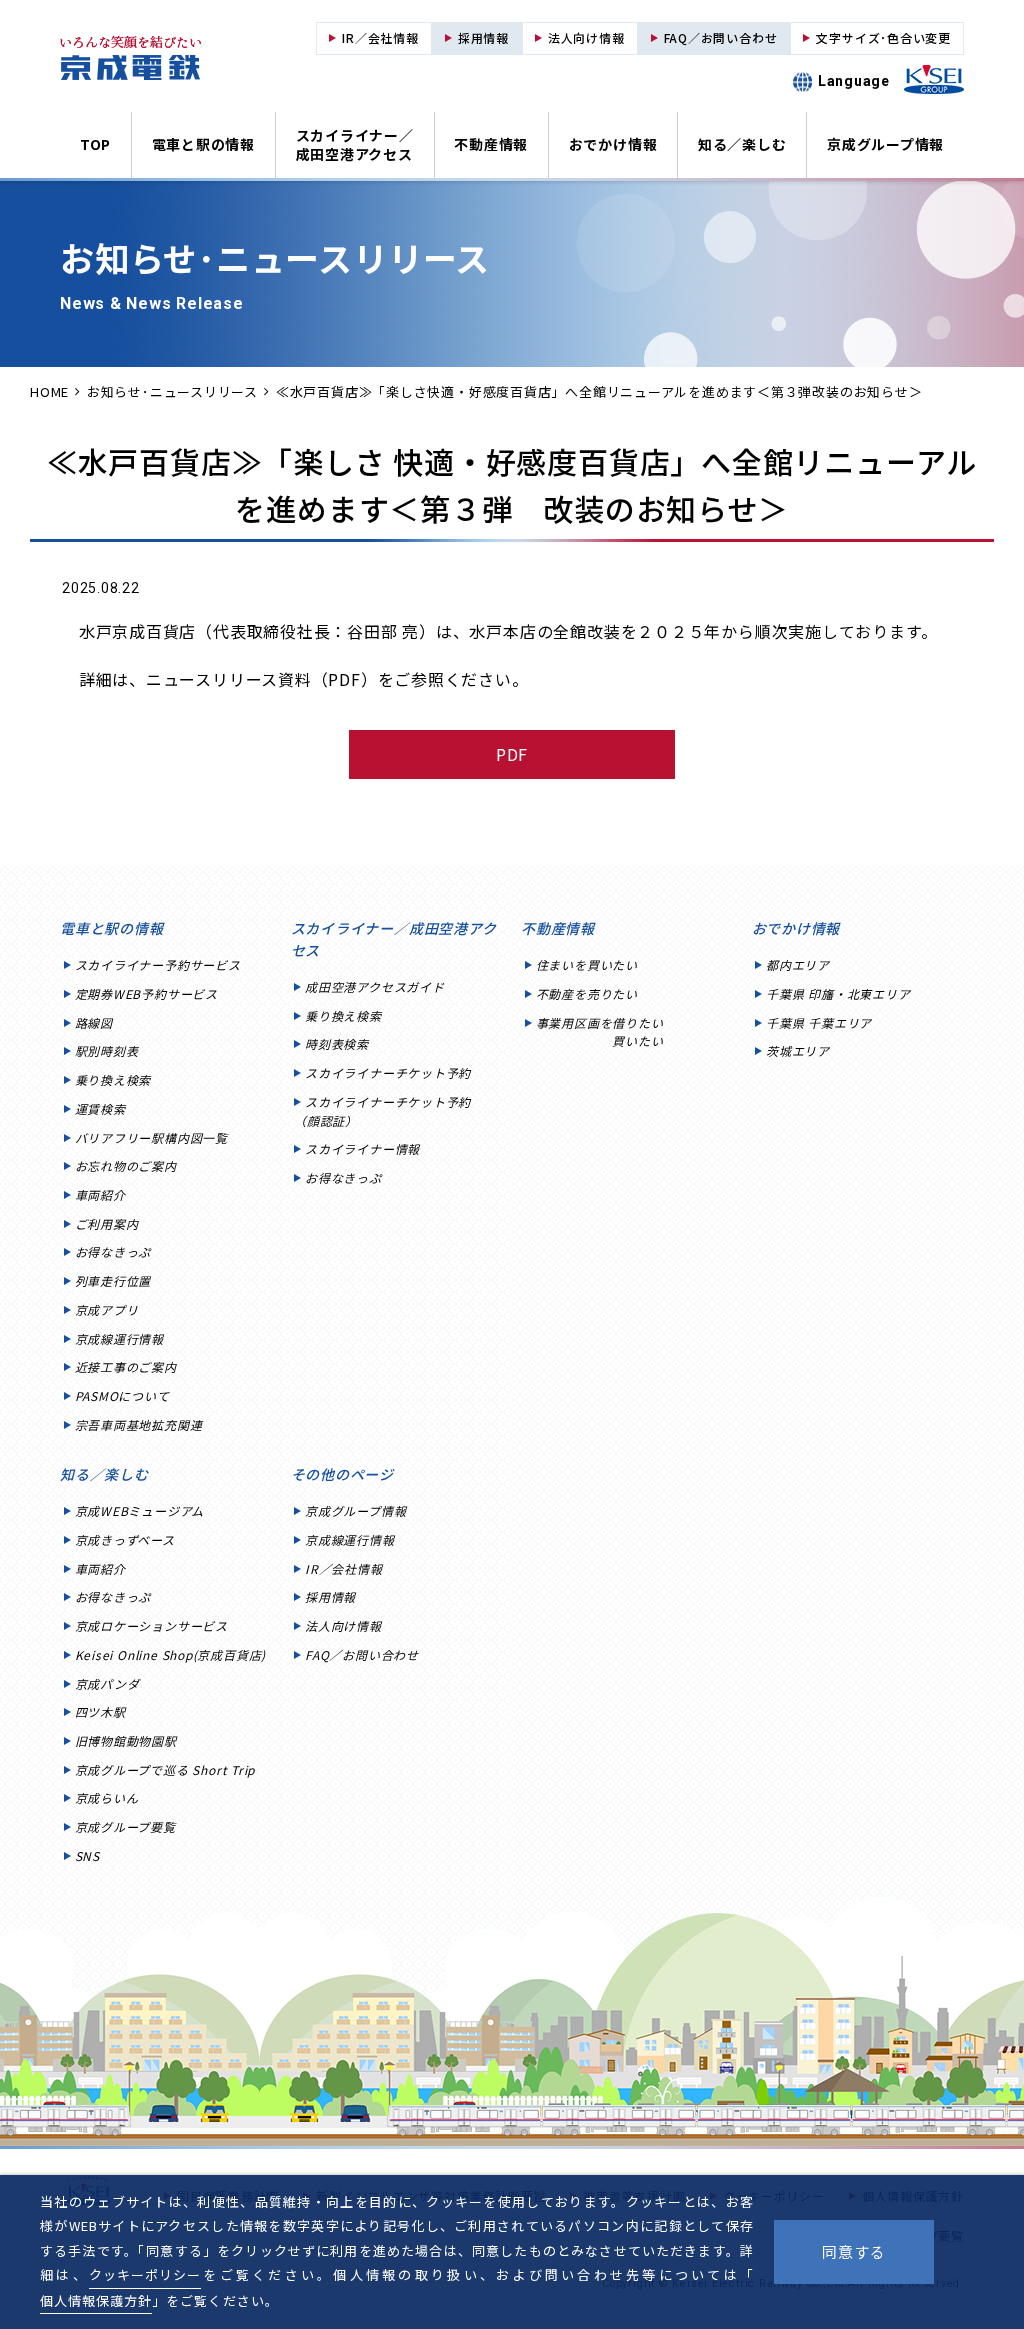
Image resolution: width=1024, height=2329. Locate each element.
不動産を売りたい (587, 993)
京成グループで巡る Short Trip (165, 1769)
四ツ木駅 (100, 1711)
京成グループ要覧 (125, 1826)
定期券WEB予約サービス (146, 993)
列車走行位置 (113, 1280)
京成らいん (107, 1797)
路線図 (94, 1022)
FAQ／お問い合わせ (362, 1654)
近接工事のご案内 (126, 1366)
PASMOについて (122, 1395)
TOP (95, 144)
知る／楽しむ (742, 144)
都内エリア (798, 964)
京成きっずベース (125, 1539)
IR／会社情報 (343, 1568)
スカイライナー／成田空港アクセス (355, 144)
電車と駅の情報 (203, 144)
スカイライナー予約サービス (158, 964)
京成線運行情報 (119, 1338)
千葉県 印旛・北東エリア (838, 993)
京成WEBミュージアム (140, 1510)
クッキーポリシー (145, 2274)
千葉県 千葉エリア (819, 1022)
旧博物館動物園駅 (126, 1740)
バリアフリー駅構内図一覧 (151, 1137)
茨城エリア (798, 1050)
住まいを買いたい (587, 964)
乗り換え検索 (113, 1079)
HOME (49, 391)
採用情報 (330, 1596)
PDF (512, 754)
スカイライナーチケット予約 (388, 1072)
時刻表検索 (337, 1043)
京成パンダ (107, 1683)
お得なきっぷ (113, 1251)
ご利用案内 (107, 1223)
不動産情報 (491, 144)
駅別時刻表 (107, 1050)
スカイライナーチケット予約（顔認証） (382, 1111)
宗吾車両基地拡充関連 (139, 1424)
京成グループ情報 (885, 144)
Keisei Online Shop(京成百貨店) (171, 1654)
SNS (87, 1855)
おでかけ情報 (613, 144)
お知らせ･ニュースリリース (172, 391)
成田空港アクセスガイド (375, 986)
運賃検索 (100, 1108)
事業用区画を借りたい (600, 1032)
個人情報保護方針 (96, 2300)
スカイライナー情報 (362, 1148)
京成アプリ (107, 1309)
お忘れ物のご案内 (126, 1165)
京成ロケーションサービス (151, 1625)
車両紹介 (100, 1194)
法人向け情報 (343, 1625)
